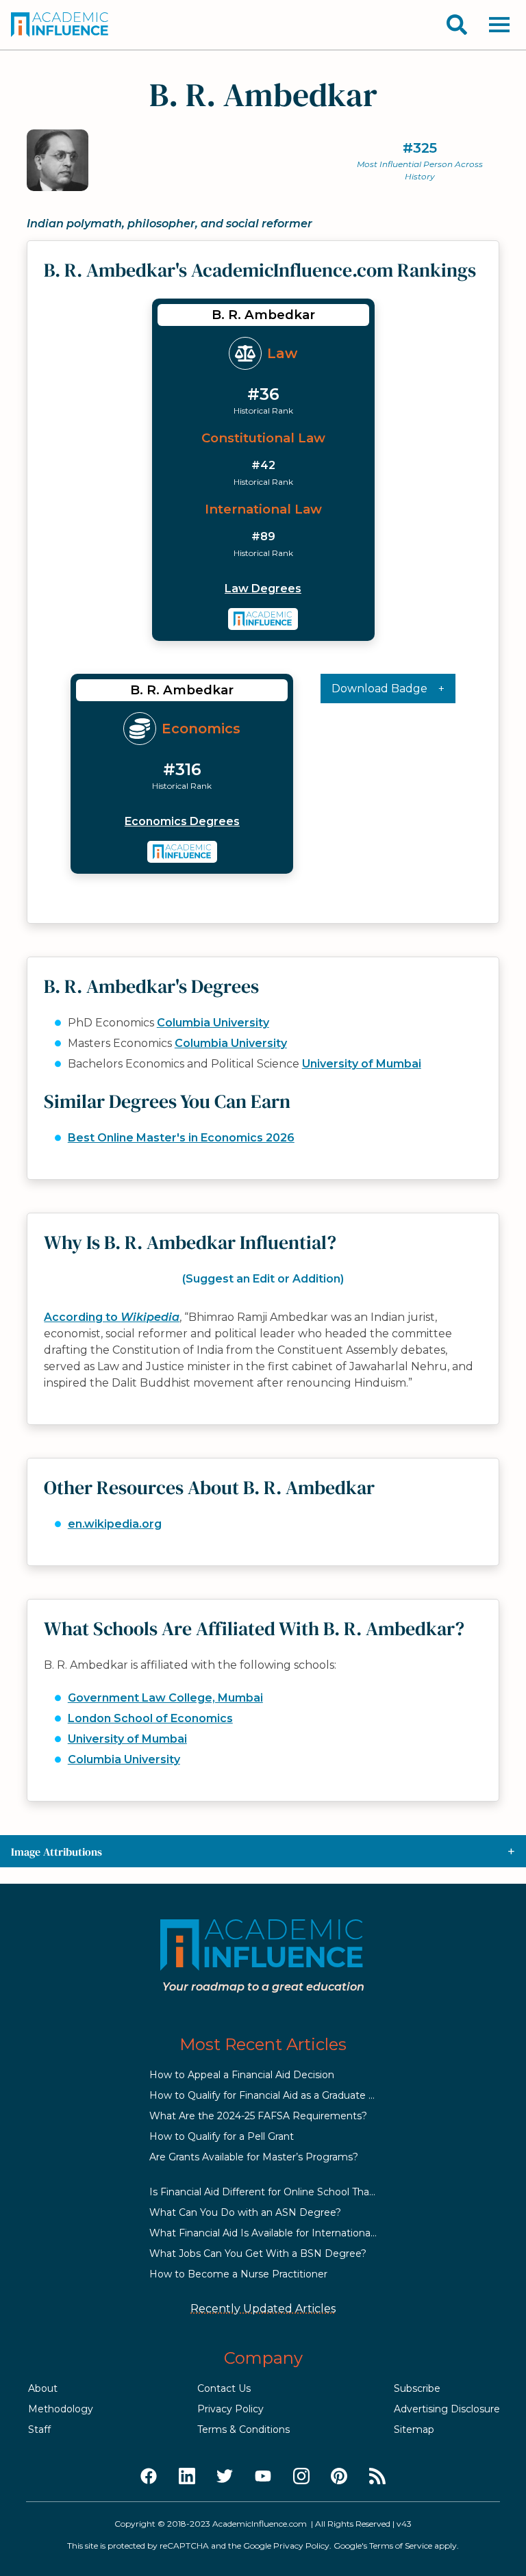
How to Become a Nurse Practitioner (238, 2274)
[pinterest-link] (339, 2477)
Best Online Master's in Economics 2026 (181, 1138)
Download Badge (379, 689)
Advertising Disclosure (447, 2409)
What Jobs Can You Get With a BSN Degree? (258, 2253)
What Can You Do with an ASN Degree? (245, 2212)
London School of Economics (150, 1718)
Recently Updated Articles (263, 2309)
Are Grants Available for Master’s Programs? (254, 2157)
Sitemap (414, 2429)
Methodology (61, 2409)
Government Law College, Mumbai (165, 1698)
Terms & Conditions (243, 2429)
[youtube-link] (263, 2477)
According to (112, 1317)
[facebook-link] (149, 2477)
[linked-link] (187, 2477)
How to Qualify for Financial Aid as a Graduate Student (278, 2095)
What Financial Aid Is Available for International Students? (287, 2233)
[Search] (457, 25)
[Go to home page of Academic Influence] (60, 25)
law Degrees (263, 589)
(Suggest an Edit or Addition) (263, 1279)
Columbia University (213, 1023)
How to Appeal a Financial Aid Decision (242, 2075)
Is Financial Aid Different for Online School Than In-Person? (290, 2192)
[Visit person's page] (263, 619)
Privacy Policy (230, 2409)
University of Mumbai (362, 1064)
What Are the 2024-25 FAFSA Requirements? (258, 2116)
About (43, 2388)
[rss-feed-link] (377, 2477)
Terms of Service (401, 2546)
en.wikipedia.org (115, 1524)
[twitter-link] (225, 2477)
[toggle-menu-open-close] (499, 25)
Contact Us (224, 2388)
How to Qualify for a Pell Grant (222, 2136)
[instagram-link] (301, 2477)
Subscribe (417, 2388)
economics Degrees (182, 821)
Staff (39, 2429)
